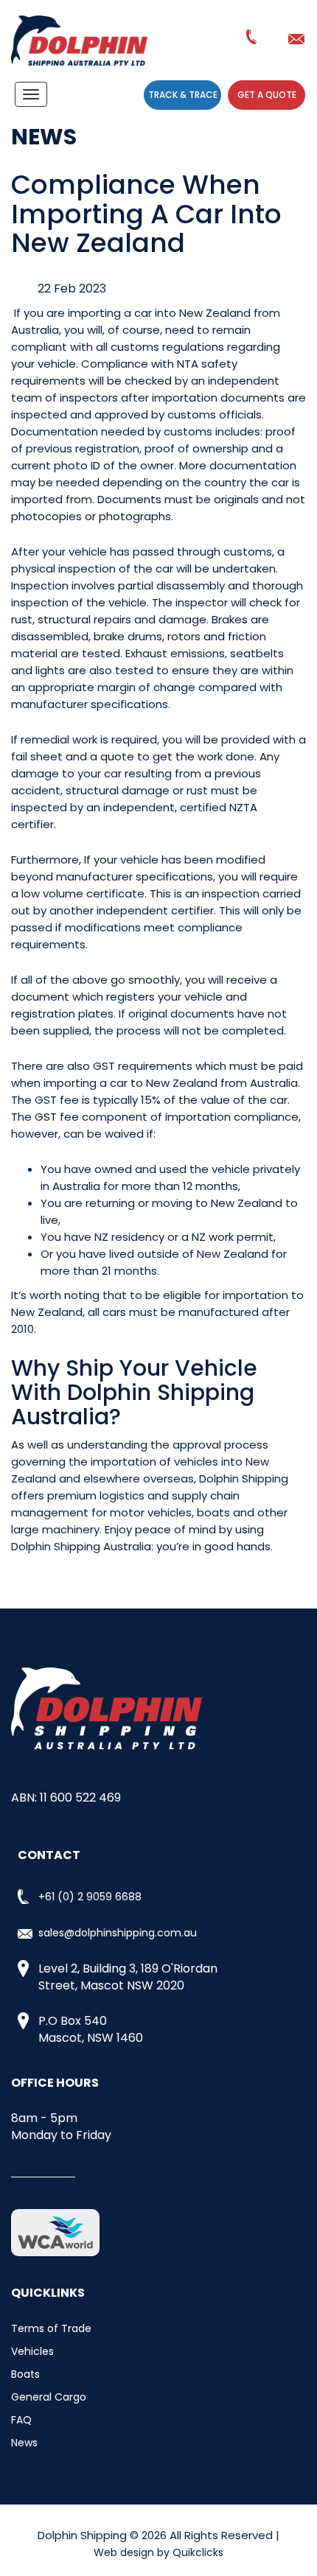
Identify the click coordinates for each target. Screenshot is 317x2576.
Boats (25, 2374)
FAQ (21, 2420)
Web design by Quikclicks (158, 2552)
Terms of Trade (51, 2328)
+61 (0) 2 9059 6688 (252, 40)
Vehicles (32, 2351)
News (24, 2443)
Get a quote (267, 95)
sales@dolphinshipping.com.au (299, 39)
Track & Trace (183, 95)
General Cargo (49, 2397)
